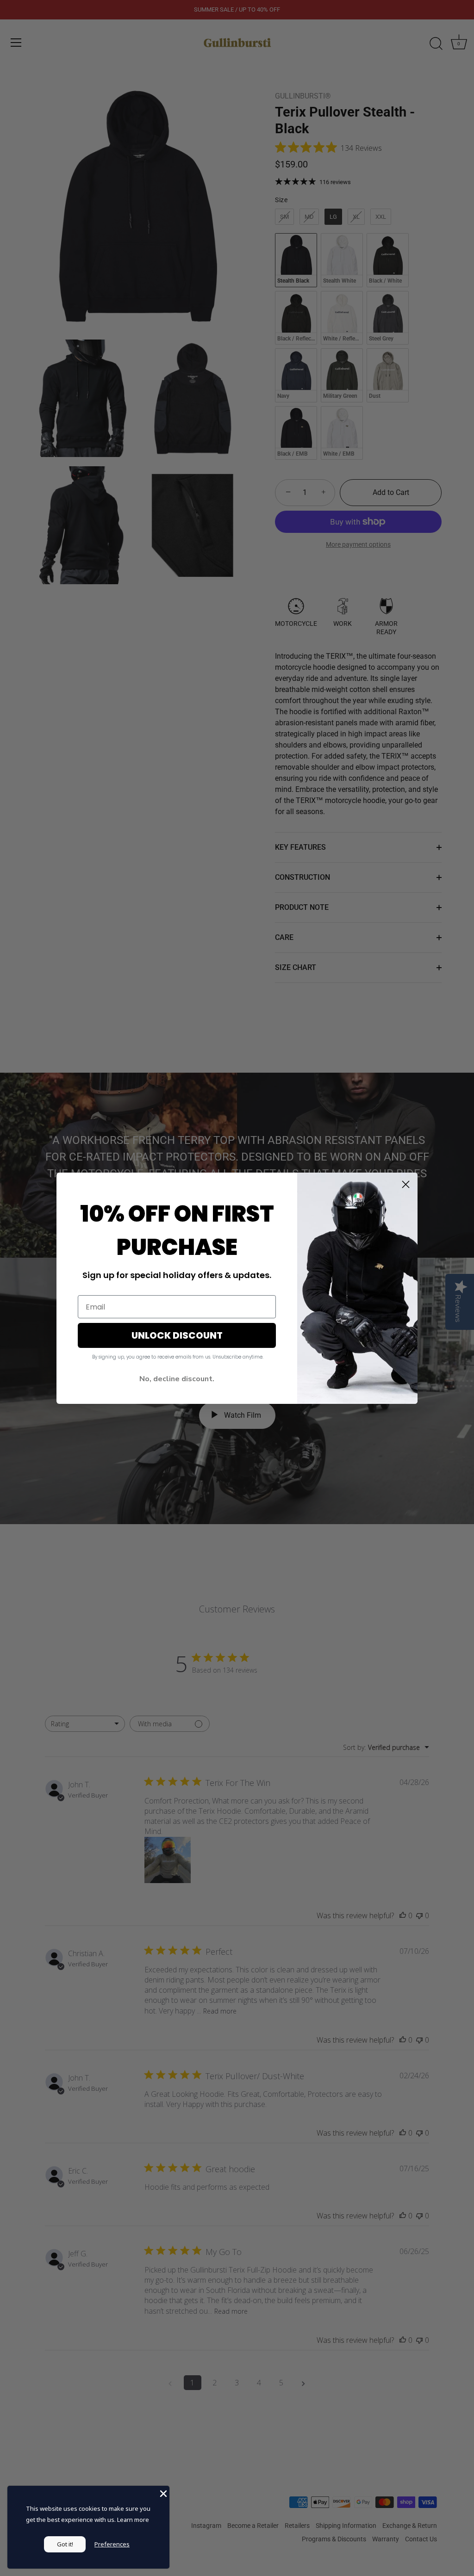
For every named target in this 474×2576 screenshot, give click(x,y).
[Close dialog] (406, 1184)
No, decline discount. (177, 1379)
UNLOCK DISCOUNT (177, 1335)
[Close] (162, 2493)
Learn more (133, 2520)
